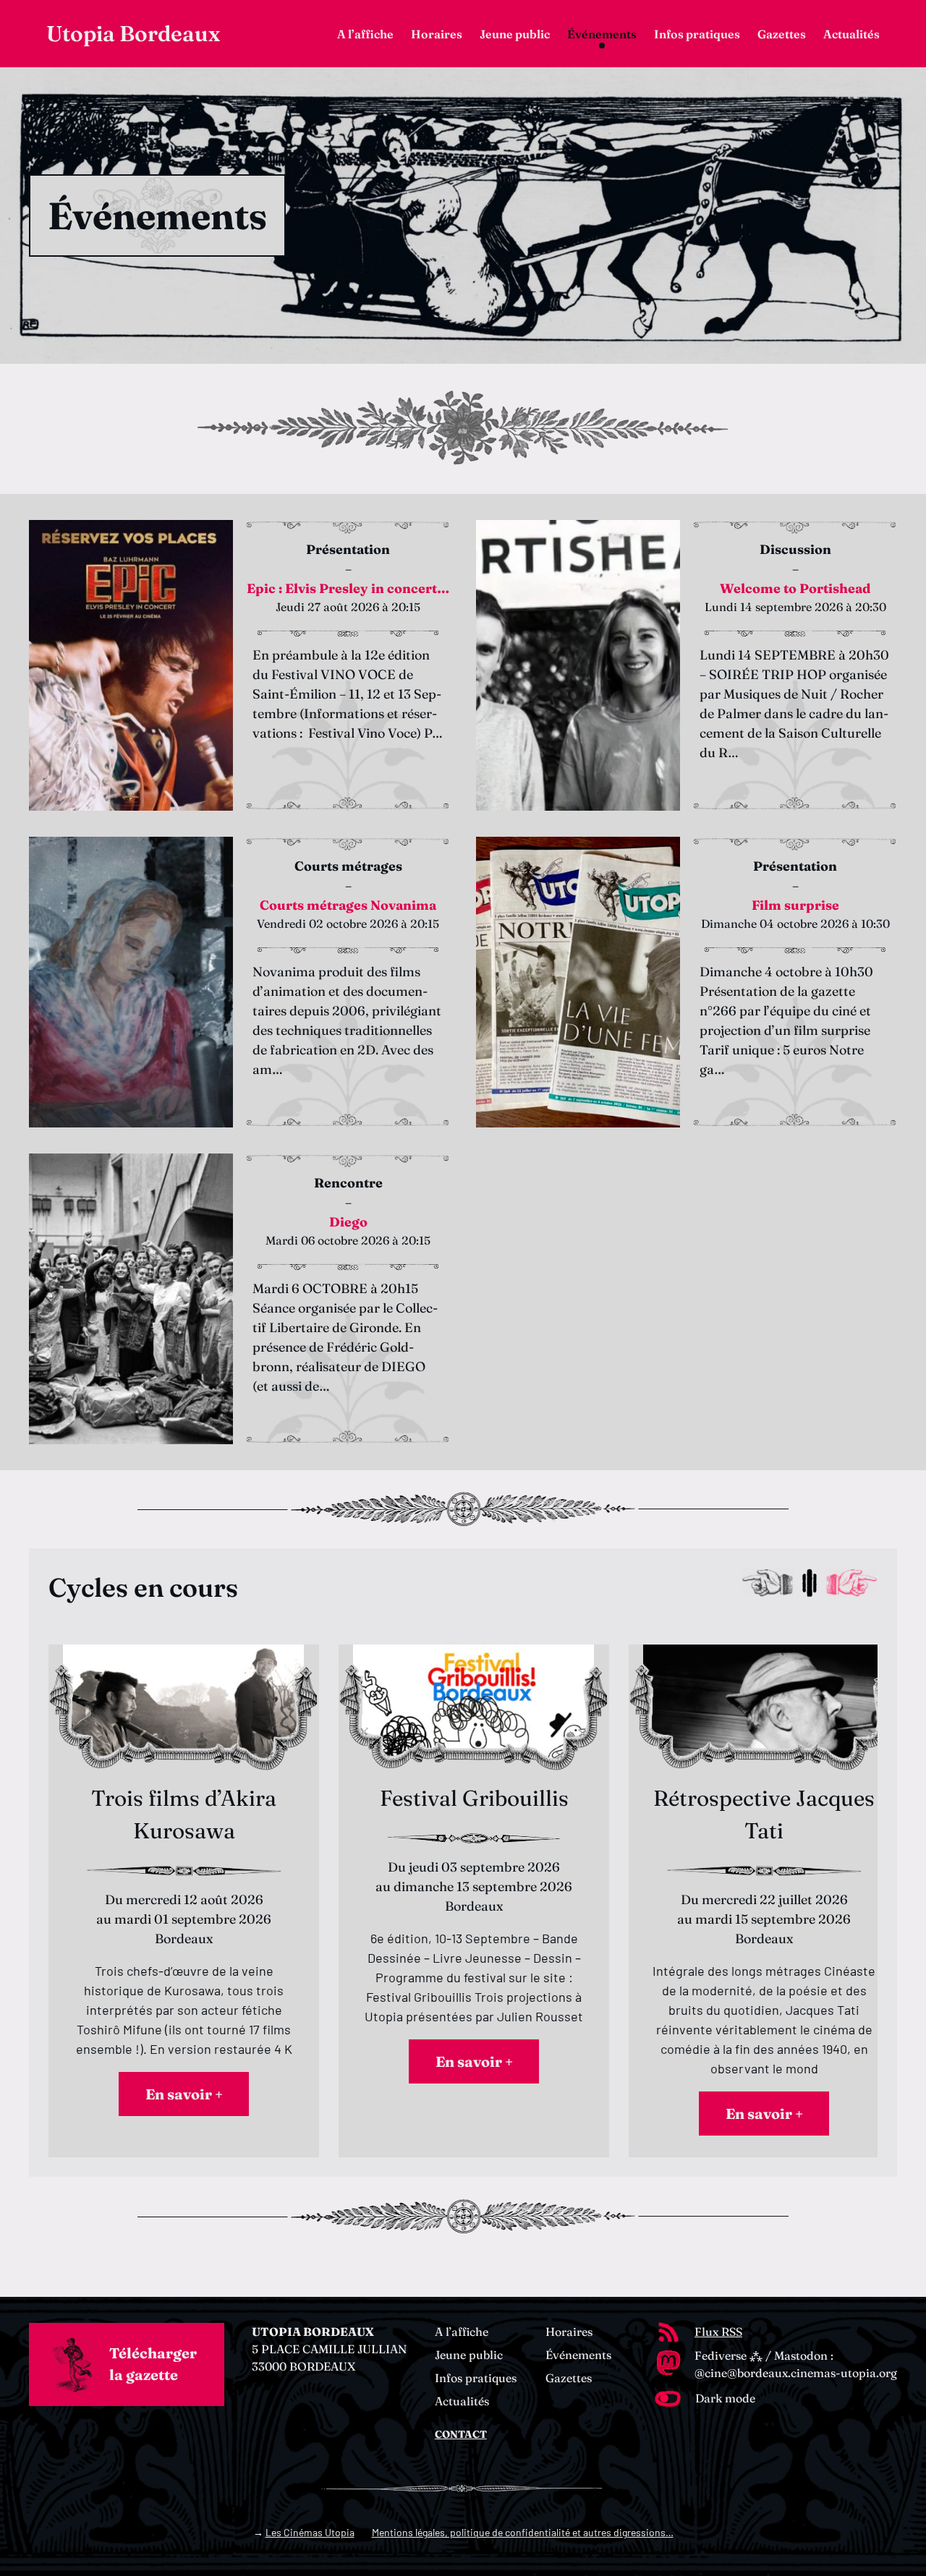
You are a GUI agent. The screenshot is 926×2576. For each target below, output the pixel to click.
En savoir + (184, 2094)
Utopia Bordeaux (133, 34)
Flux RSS (718, 2332)
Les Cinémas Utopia (310, 2532)
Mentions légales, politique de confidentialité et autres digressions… (523, 2532)
